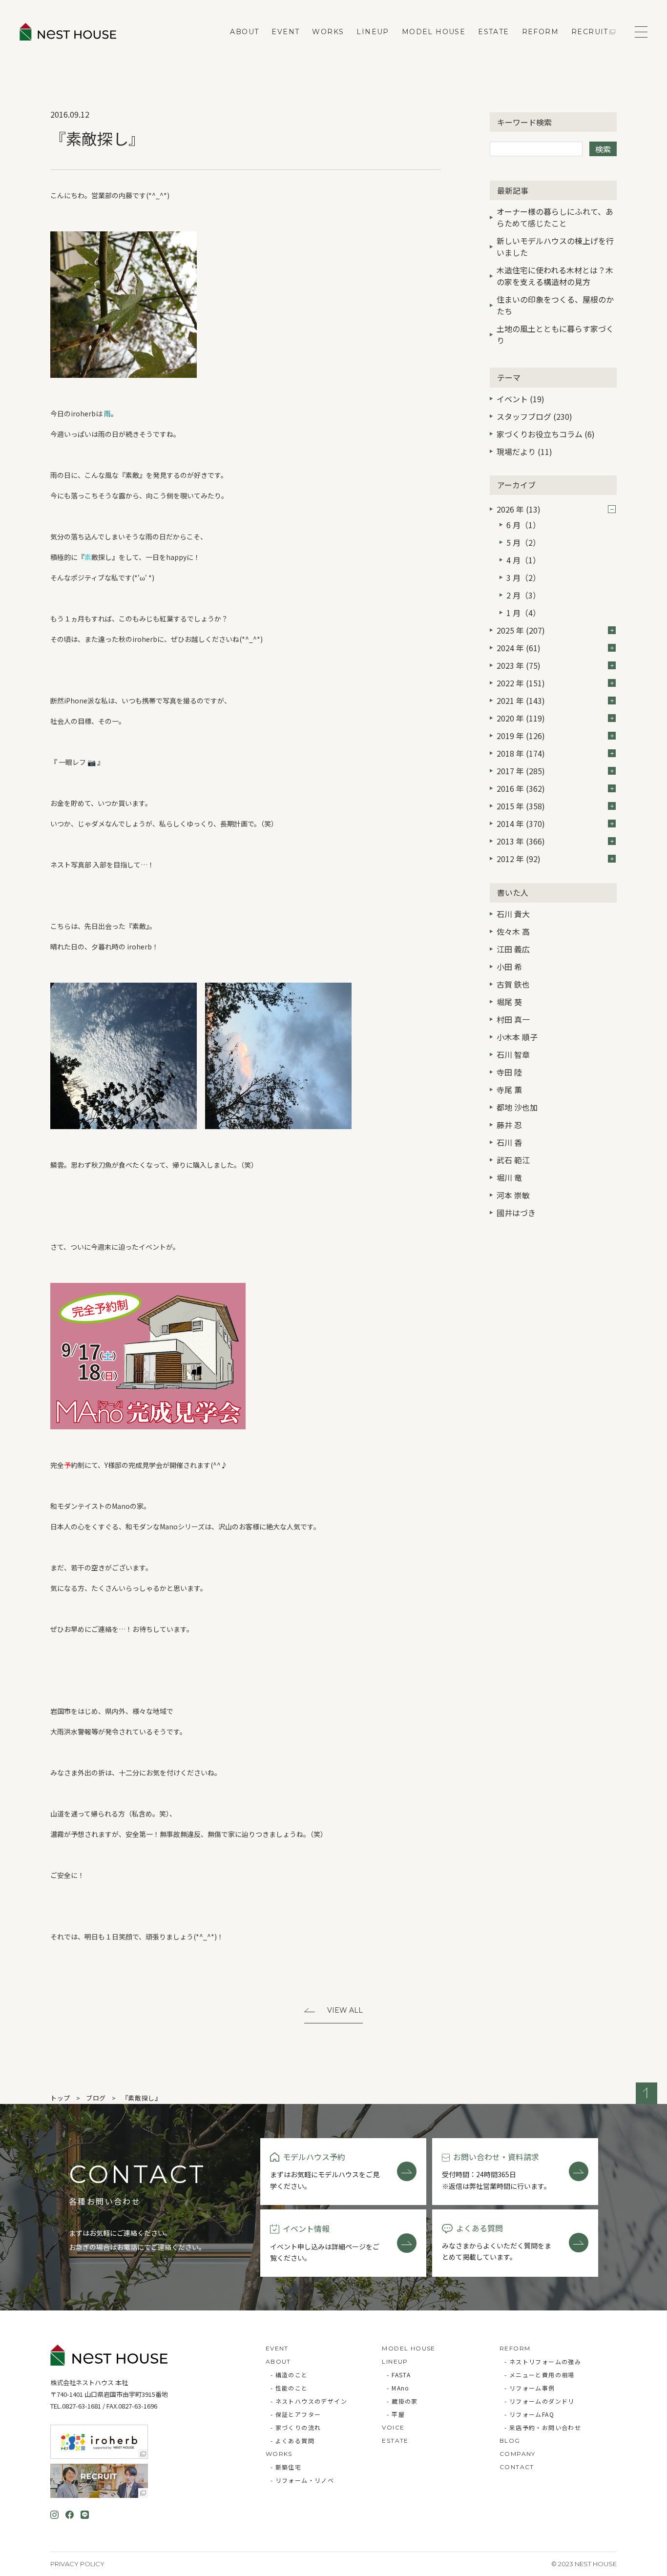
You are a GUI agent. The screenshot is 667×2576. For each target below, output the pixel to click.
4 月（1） (523, 560)
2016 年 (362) (521, 788)
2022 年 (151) (521, 683)
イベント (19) (521, 399)
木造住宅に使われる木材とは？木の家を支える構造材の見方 (555, 276)
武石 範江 (513, 1160)
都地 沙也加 (517, 1107)
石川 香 (509, 1142)
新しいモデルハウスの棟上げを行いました (555, 247)
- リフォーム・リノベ (302, 2480)
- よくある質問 (292, 2441)
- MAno (398, 2388)
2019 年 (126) (521, 736)
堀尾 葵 (509, 1002)
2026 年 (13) (519, 509)
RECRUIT (590, 32)
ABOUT (244, 32)
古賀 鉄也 (513, 984)
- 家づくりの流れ (296, 2427)
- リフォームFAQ (529, 2414)
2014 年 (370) (521, 824)
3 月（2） (523, 577)
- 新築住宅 (286, 2467)
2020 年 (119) (521, 718)
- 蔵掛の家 (402, 2401)
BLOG (510, 2441)
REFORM (540, 32)
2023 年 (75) (519, 665)
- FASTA (399, 2375)
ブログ (96, 2098)
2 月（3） (523, 595)
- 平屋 (396, 2414)
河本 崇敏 (513, 1195)
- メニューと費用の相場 (540, 2375)
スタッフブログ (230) (534, 416)
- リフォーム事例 (530, 2388)
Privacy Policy (77, 2564)
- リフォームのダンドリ (540, 2401)
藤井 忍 (509, 1125)
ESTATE (493, 32)
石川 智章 (513, 1054)
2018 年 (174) (521, 753)
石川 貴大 (513, 914)
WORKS (328, 32)
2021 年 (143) (521, 701)
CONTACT (517, 2467)
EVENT (285, 32)
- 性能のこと (289, 2388)
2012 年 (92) (519, 859)
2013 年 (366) (521, 841)
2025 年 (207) (521, 630)
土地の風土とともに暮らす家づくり (555, 334)
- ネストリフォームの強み (543, 2361)
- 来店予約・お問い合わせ (543, 2427)
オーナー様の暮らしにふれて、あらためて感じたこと (555, 217)
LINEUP (373, 32)
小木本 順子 (517, 1037)
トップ (60, 2098)
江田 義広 (513, 949)
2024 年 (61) (519, 648)
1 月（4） (523, 613)
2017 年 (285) (521, 771)
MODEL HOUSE (434, 32)
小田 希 (509, 967)
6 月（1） (523, 525)
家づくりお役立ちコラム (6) (546, 434)
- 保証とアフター (296, 2414)
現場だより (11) (524, 452)
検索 (603, 149)
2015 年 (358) (521, 806)
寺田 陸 (509, 1072)
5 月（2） (523, 542)
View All (345, 2010)
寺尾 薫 (509, 1090)
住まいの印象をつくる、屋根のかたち (555, 305)
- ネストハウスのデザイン (309, 2401)
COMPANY (518, 2454)
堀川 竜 (509, 1177)
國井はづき (516, 1213)
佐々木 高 (513, 931)
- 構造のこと (289, 2375)
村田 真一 (513, 1019)
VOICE (393, 2427)
